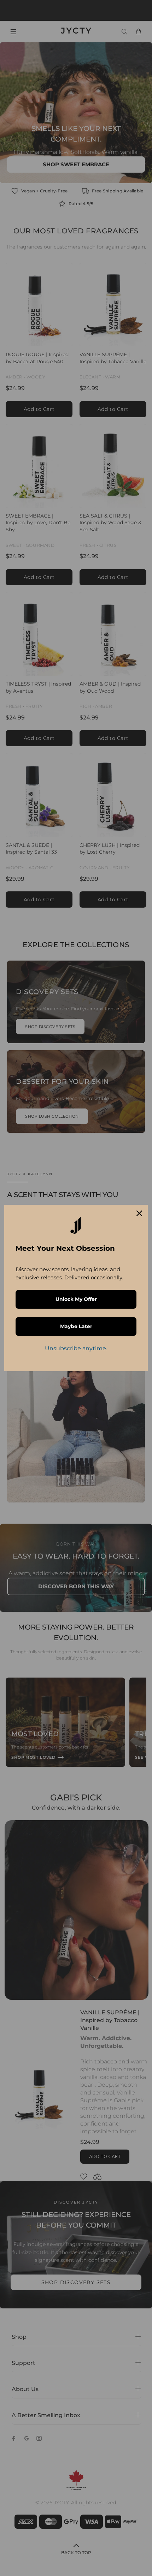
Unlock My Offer (76, 1299)
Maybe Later (76, 1326)
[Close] (139, 1213)
